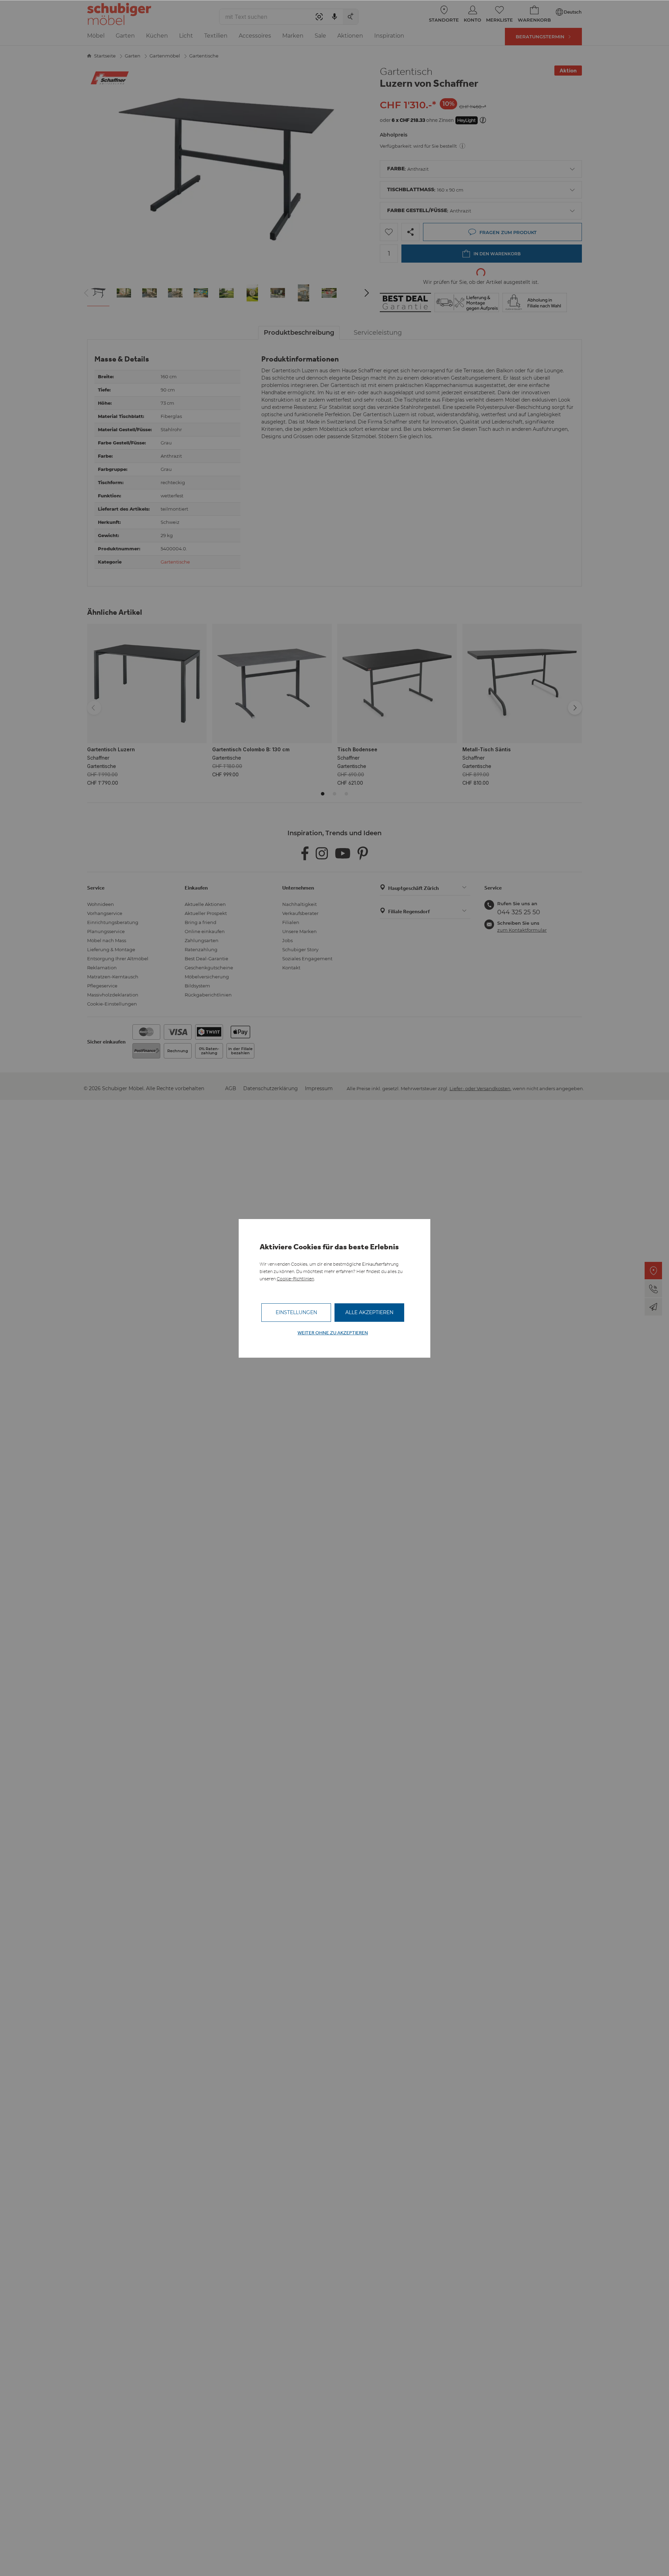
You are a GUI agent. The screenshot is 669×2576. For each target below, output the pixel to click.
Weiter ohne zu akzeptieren (333, 1333)
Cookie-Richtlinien (295, 1279)
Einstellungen (296, 1312)
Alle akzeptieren (369, 1312)
